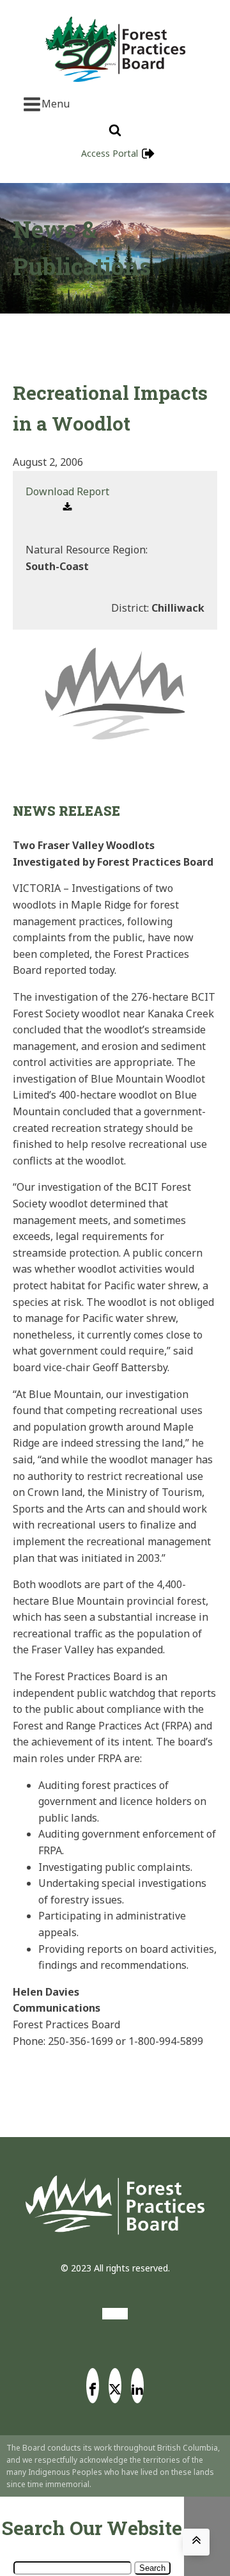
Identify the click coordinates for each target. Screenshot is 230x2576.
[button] (67, 500)
